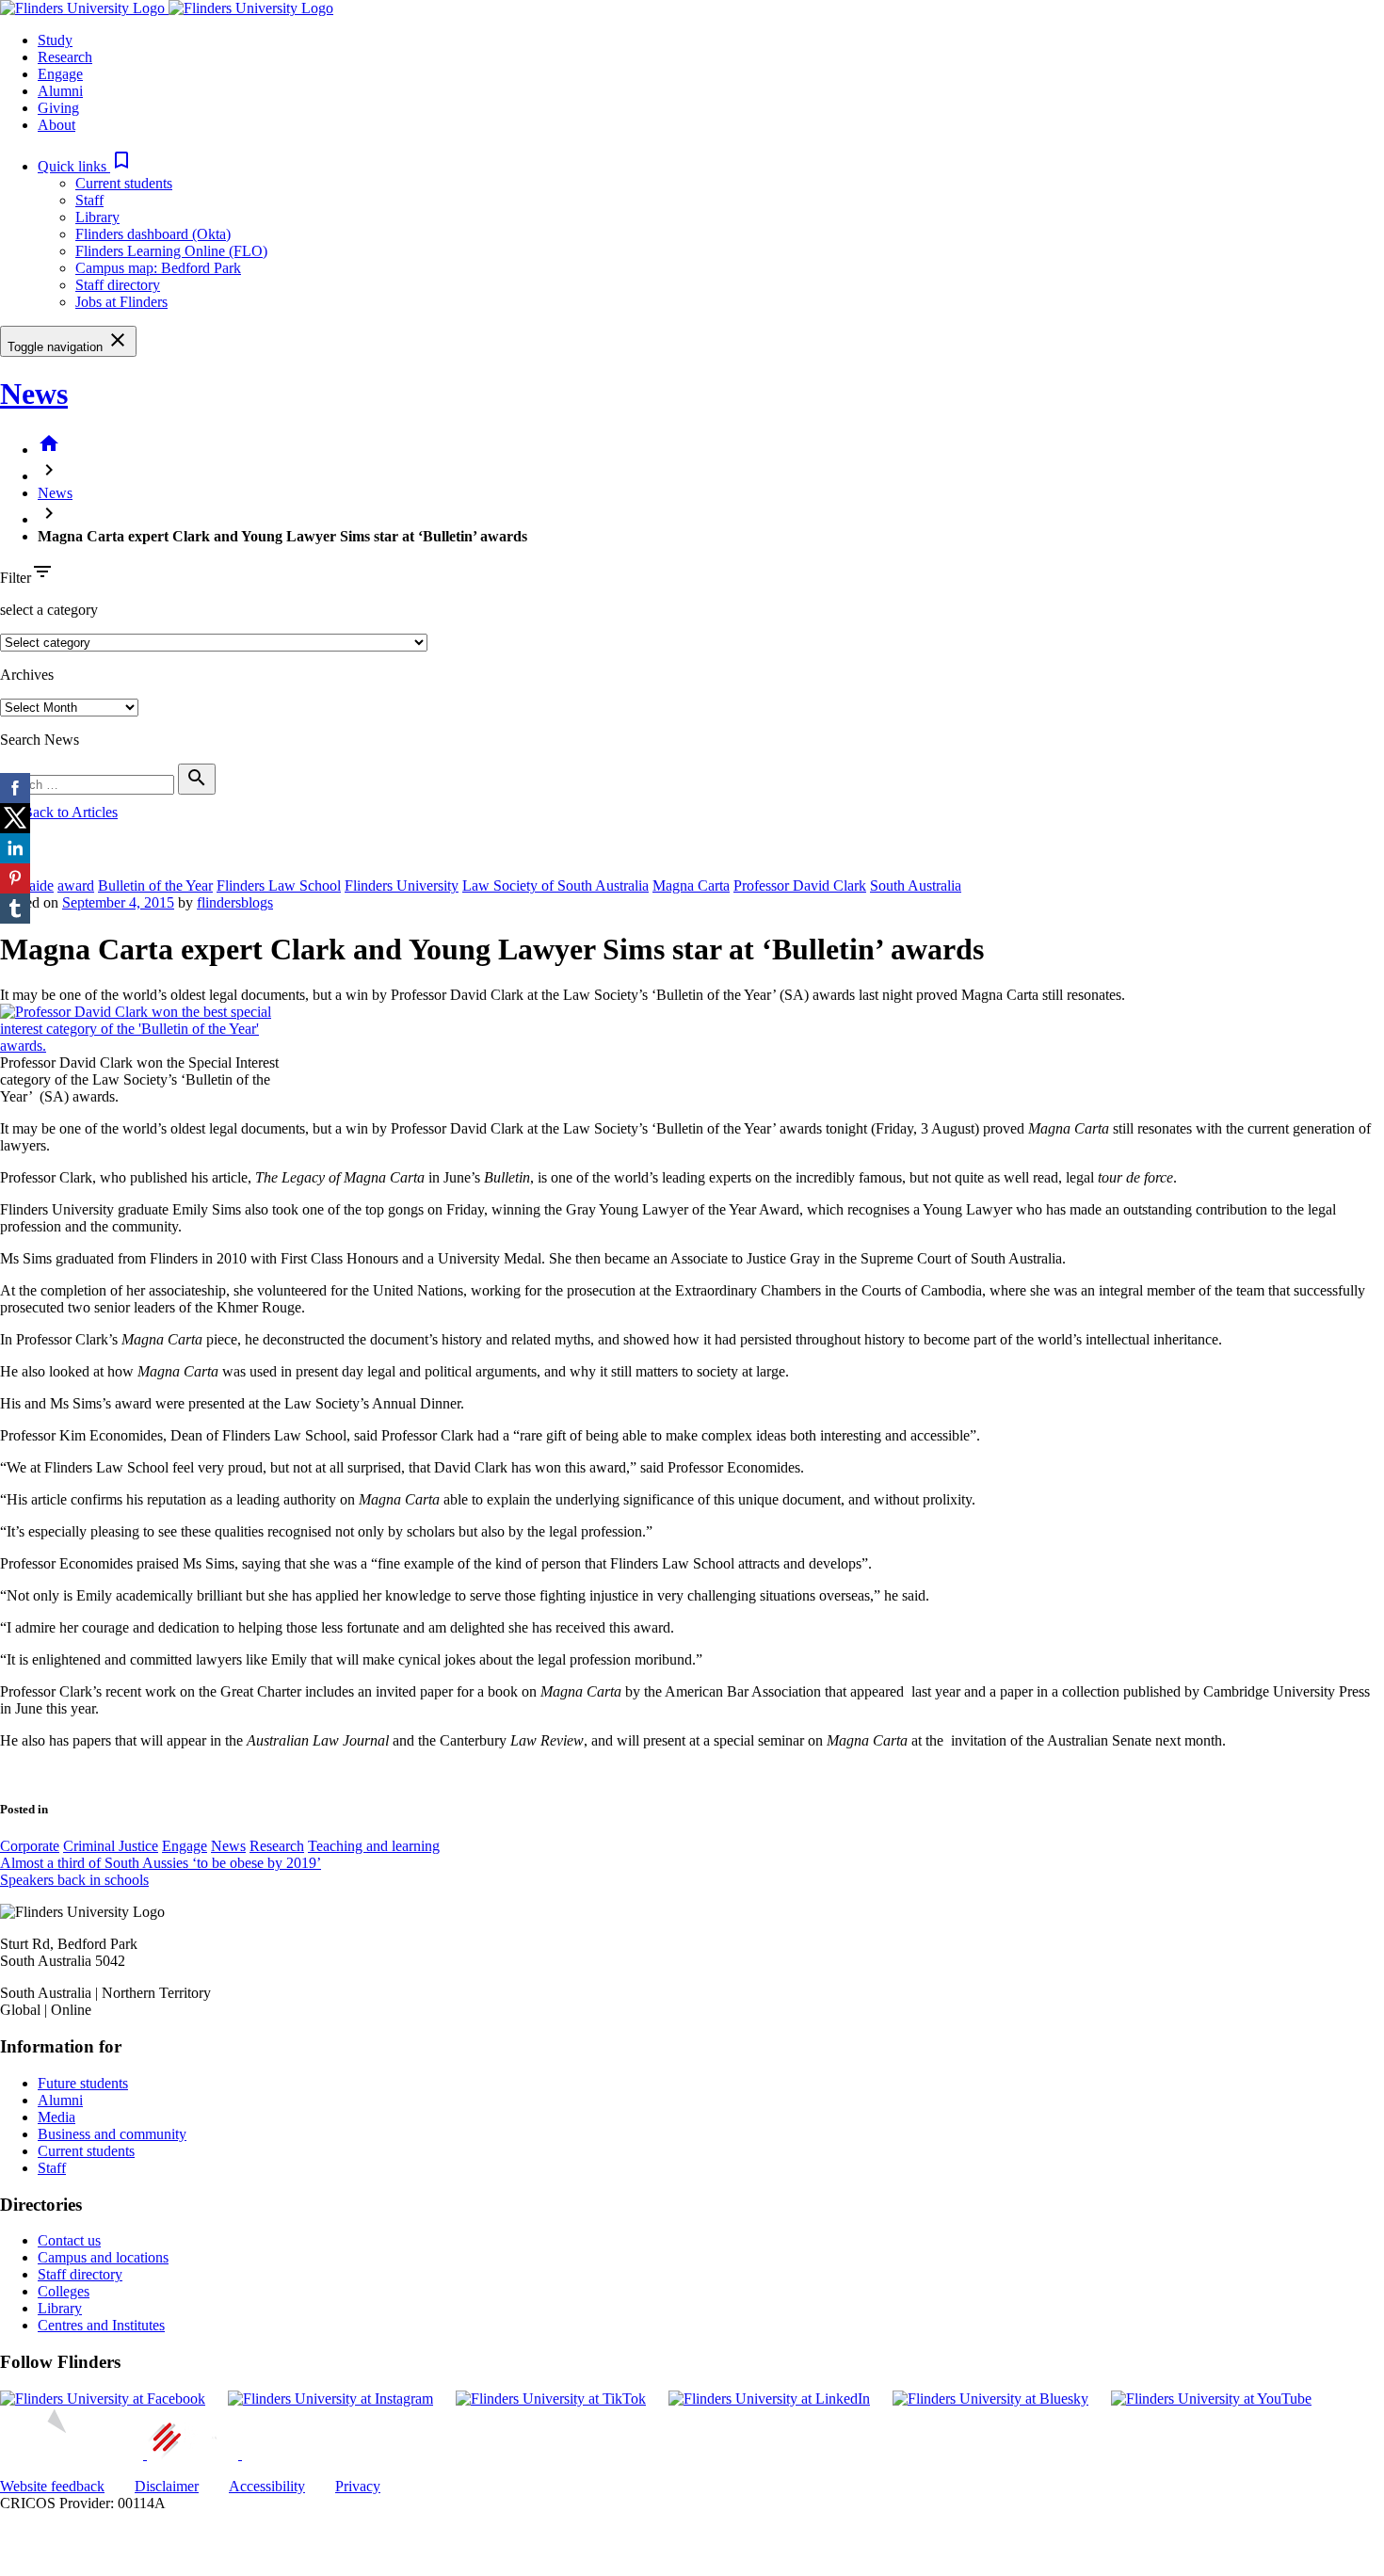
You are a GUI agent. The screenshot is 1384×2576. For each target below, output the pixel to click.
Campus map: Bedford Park (158, 268)
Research (277, 1846)
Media (56, 2117)
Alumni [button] (60, 91)
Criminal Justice (111, 1846)
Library (97, 217)
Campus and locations (103, 2257)
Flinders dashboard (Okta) (153, 234)
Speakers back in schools (74, 1880)
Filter (16, 578)
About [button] (56, 125)
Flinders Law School (279, 885)
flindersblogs (235, 902)
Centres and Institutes (101, 2325)
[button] (85, 166)
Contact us (69, 2240)
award (76, 885)
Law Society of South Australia (555, 885)
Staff (89, 200)
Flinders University (402, 885)
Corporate (30, 1846)
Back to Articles (59, 812)
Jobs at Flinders (121, 302)
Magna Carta (691, 885)
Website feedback (52, 2486)
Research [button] (65, 57)
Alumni (60, 2100)
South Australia (916, 885)
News (34, 394)
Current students (124, 183)
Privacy (358, 2486)
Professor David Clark (800, 885)
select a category (49, 610)
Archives (27, 675)
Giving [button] (58, 108)
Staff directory (118, 285)
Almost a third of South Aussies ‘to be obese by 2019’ (161, 1863)
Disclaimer (167, 2486)
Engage (185, 1846)
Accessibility (267, 2486)
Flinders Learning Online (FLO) (171, 251)
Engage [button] (60, 74)
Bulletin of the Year (155, 885)
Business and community (112, 2134)
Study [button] (55, 40)
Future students (83, 2083)
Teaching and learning (374, 1846)
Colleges (64, 2291)
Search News (40, 740)
